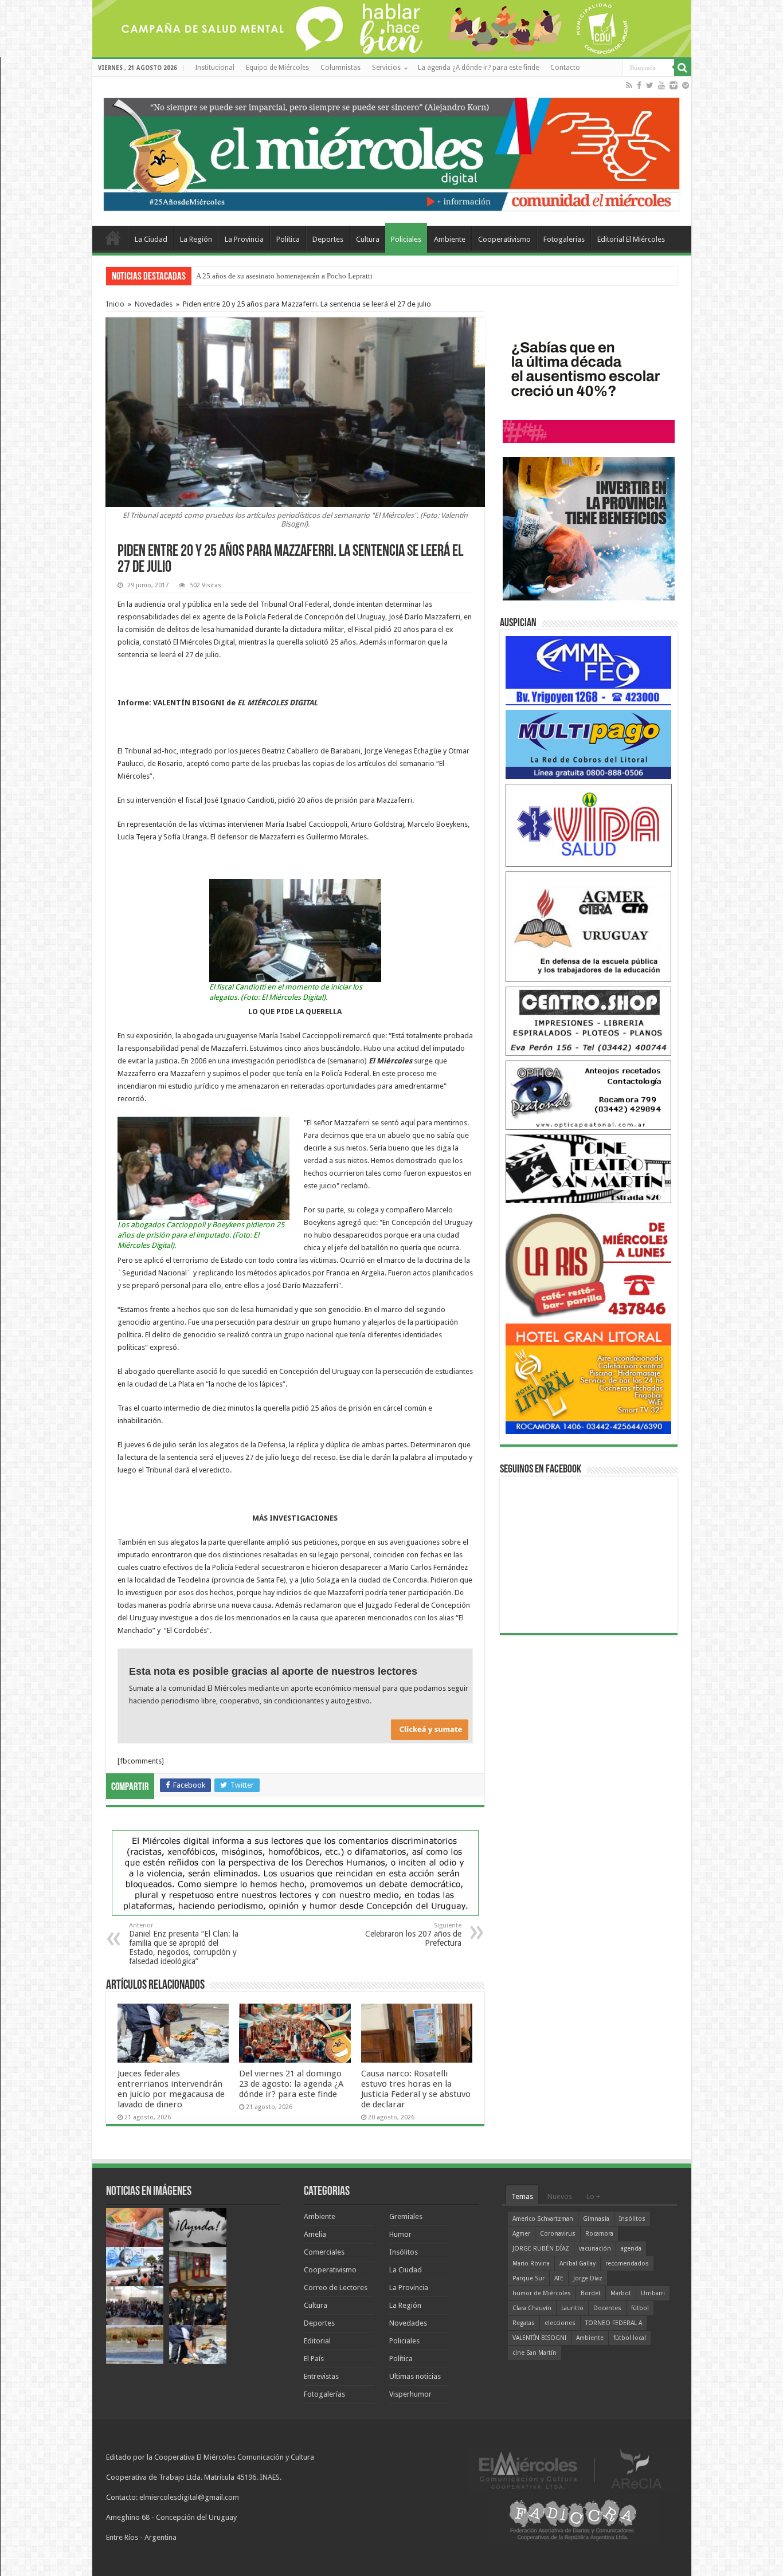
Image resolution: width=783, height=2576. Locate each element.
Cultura (368, 239)
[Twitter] (650, 85)
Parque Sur (528, 2278)
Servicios (386, 68)
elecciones (560, 2323)
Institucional (215, 68)
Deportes (328, 239)
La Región (196, 239)
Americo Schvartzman (543, 2219)
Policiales (406, 239)
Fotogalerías (564, 239)
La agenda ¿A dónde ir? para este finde (478, 68)
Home (113, 238)
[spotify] (686, 85)
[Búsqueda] (683, 68)
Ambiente (450, 239)
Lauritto (572, 2308)
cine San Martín (535, 2353)
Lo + (593, 2196)
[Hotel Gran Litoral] (589, 1378)
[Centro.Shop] (589, 1021)
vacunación (595, 2249)
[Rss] (629, 85)
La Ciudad (151, 239)
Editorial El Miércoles (631, 239)
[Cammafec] (589, 670)
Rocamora (599, 2234)
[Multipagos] (589, 744)
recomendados (627, 2263)
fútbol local (630, 2338)
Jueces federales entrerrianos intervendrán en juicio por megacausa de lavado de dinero (171, 2089)
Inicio (115, 304)
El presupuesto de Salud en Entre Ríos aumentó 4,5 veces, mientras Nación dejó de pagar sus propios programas (369, 276)
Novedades (154, 304)
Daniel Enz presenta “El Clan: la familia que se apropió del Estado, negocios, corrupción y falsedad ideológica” (184, 1944)
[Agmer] (589, 926)
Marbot (621, 2293)
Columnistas (340, 68)
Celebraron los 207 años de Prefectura (413, 1935)
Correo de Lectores (336, 2288)
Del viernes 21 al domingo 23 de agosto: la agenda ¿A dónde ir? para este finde (291, 2084)
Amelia (315, 2234)
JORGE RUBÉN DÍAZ (541, 2249)
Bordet (591, 2293)
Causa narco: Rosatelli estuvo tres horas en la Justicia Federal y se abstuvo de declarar (416, 2089)
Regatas (524, 2323)
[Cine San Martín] (589, 1168)
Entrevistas (321, 2376)
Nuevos (560, 2196)
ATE (559, 2278)
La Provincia (244, 239)
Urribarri (653, 2293)
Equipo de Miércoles (277, 68)
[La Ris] (589, 1263)
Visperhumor (410, 2394)
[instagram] (674, 85)
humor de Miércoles (542, 2293)
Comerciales (324, 2252)
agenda (631, 2249)
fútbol (640, 2308)
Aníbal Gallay (578, 2263)
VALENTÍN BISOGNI (539, 2338)
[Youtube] (661, 85)
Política (288, 239)
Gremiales (406, 2216)
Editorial (317, 2341)
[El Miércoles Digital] (392, 152)
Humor (400, 2234)
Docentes (607, 2308)
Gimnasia (596, 2219)
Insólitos (404, 2252)
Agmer (521, 2234)
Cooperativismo (504, 239)
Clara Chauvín (532, 2308)
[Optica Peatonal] (589, 1095)
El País (314, 2359)
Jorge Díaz (588, 2278)
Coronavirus (558, 2234)
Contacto (565, 68)
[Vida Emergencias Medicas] (589, 825)
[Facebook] (639, 85)
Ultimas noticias (415, 2376)
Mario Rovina (531, 2263)
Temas (522, 2196)
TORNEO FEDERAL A (614, 2323)
